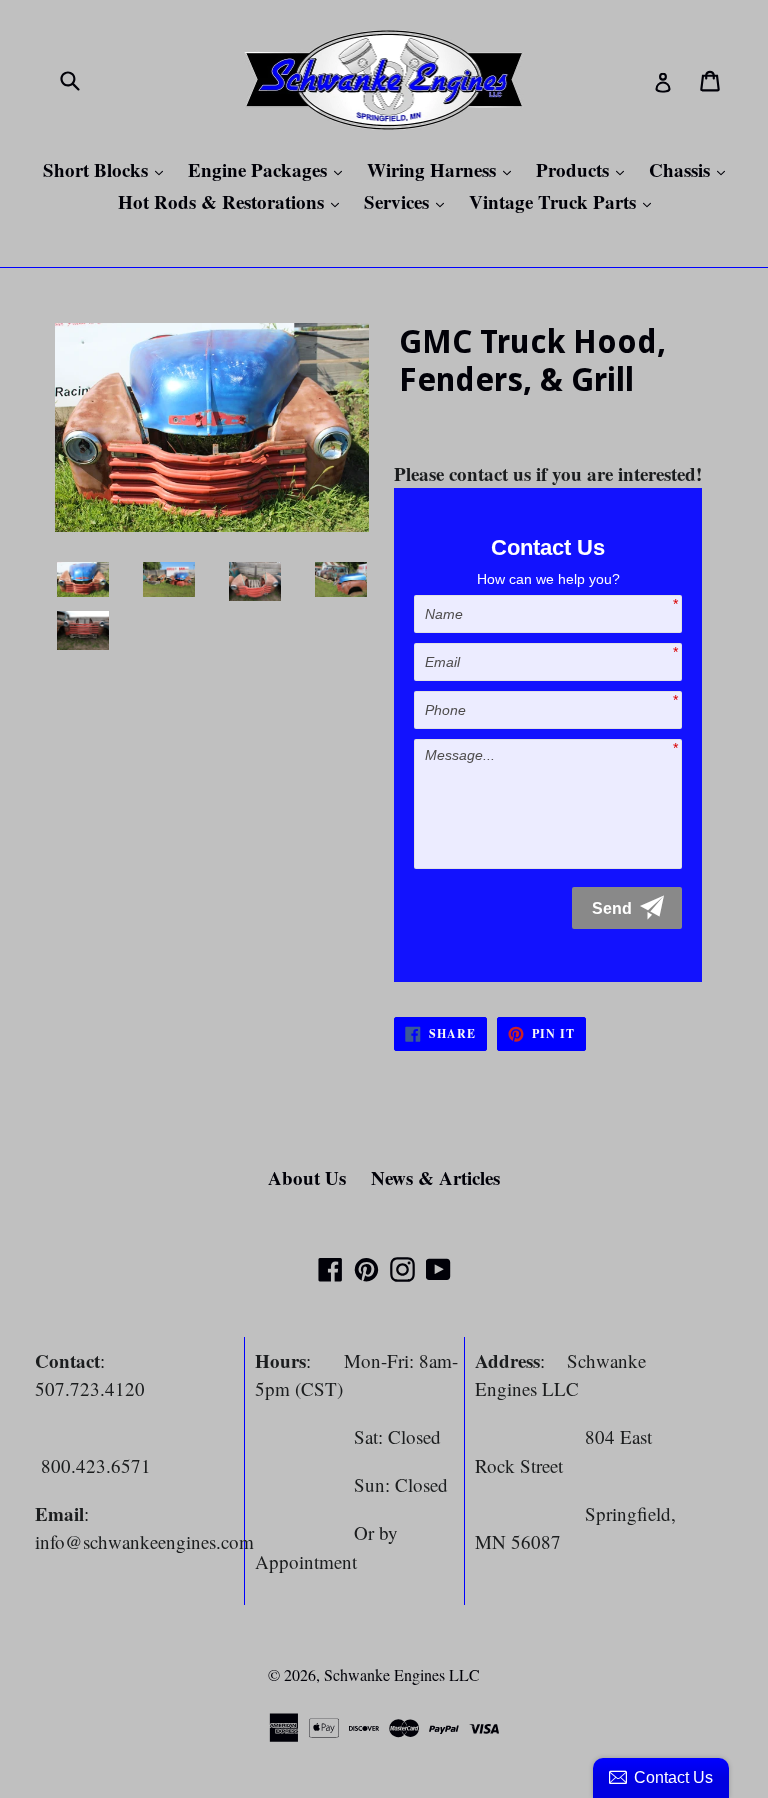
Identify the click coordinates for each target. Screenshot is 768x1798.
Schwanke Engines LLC (402, 1674)
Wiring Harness (444, 169)
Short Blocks (108, 169)
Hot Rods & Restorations (233, 201)
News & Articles (435, 1177)
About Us (307, 1177)
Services (409, 201)
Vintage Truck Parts (565, 201)
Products (585, 169)
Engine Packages (270, 169)
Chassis (692, 169)
